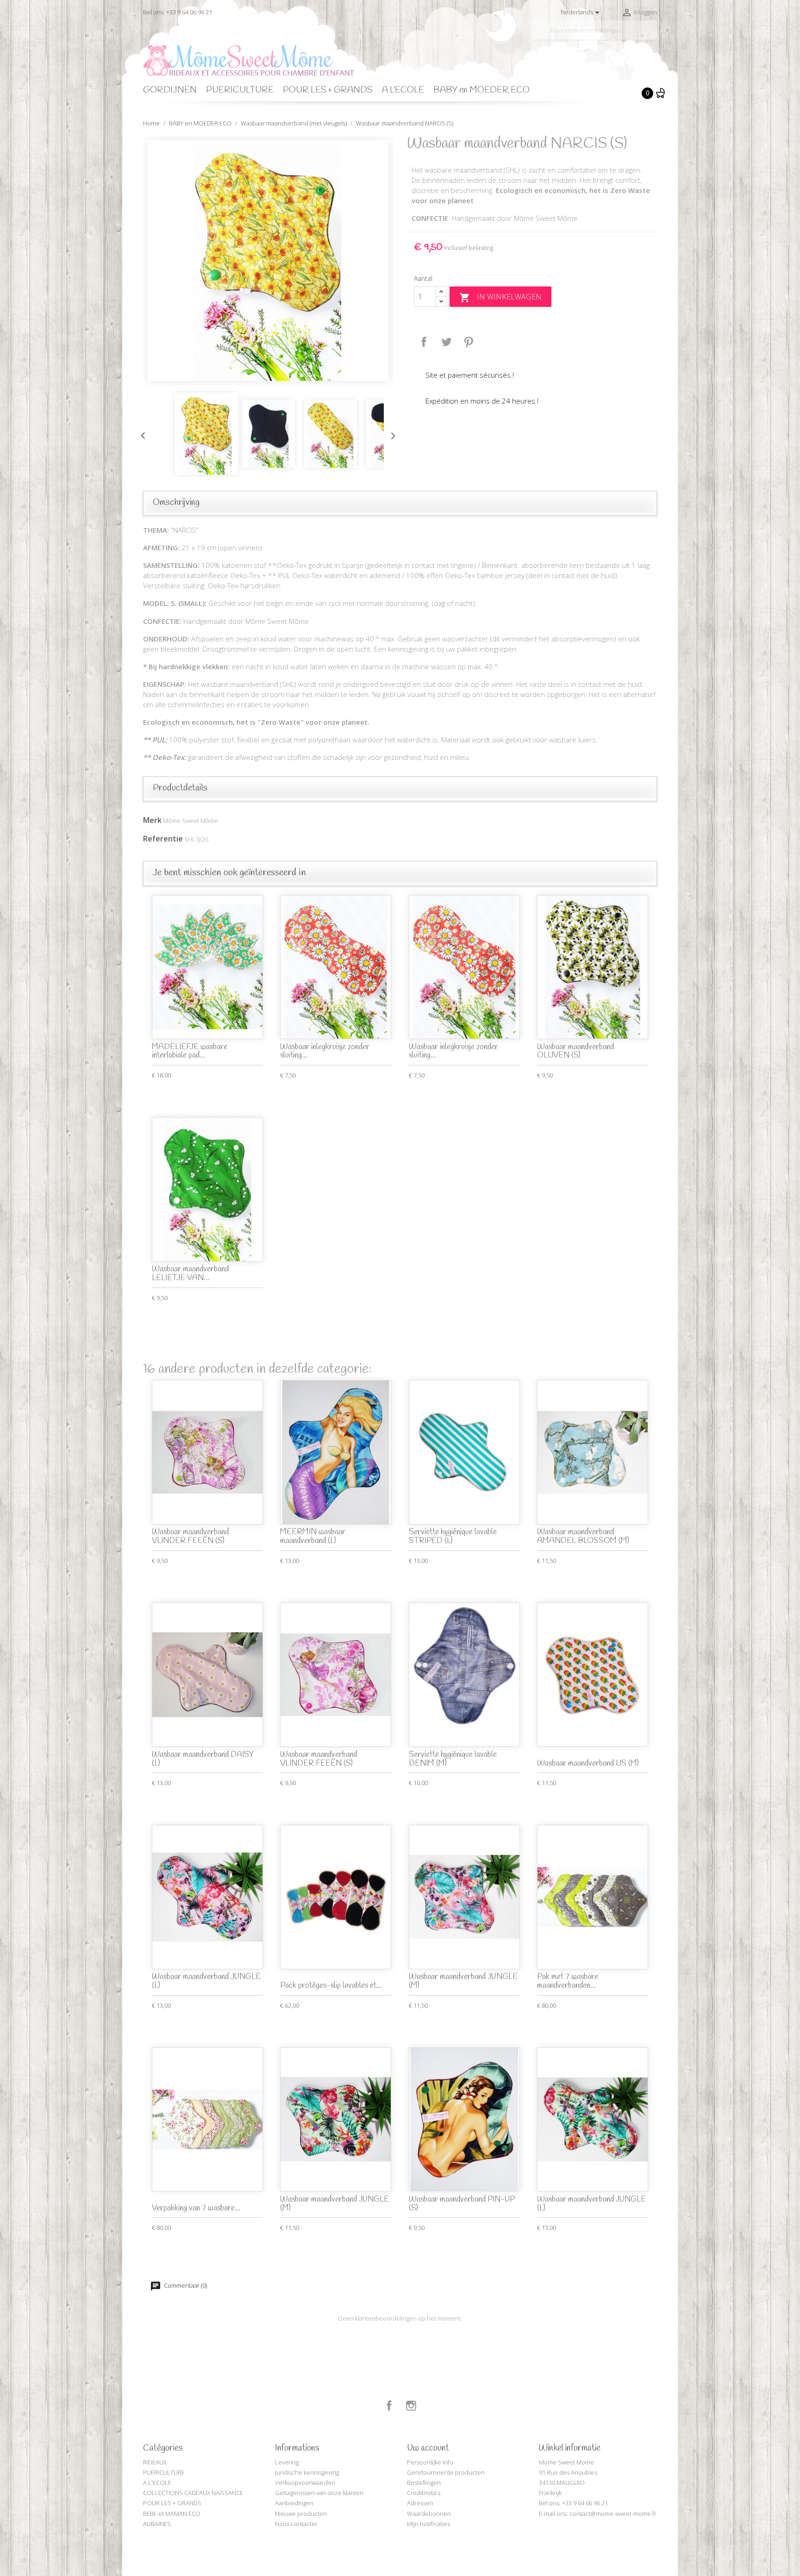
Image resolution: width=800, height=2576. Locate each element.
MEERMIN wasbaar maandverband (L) (313, 1537)
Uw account (428, 2448)
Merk (152, 820)
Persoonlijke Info (430, 2462)
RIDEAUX (155, 2462)
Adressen (420, 2503)
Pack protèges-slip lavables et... (331, 1986)
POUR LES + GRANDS (328, 90)
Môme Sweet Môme (191, 821)
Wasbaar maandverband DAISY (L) (203, 1759)
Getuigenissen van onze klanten (319, 2493)
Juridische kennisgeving (307, 2472)
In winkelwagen (500, 297)
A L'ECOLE (403, 90)
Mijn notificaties (428, 2524)
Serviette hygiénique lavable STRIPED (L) (453, 1537)
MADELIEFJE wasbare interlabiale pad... (190, 1052)
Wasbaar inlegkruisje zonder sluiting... (325, 1052)
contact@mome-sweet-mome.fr (613, 2514)
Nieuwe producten (301, 2514)
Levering (287, 2462)
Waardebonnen (429, 2514)
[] (653, 36)
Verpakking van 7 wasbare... (196, 2208)
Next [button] (391, 434)
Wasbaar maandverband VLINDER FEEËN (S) (190, 1537)
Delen (424, 342)
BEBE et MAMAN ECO (172, 2514)
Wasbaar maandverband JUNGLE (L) (206, 1981)
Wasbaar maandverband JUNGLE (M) (463, 1981)
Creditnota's (424, 2493)
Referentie (163, 839)
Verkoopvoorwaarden (305, 2483)
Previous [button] (141, 434)
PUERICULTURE (240, 90)
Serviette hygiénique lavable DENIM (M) (453, 1759)
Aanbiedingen (294, 2503)
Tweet (446, 342)
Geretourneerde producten (446, 2472)
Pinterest (469, 342)
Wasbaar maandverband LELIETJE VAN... (190, 1274)
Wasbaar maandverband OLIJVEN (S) (575, 1052)
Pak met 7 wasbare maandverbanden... (568, 1981)
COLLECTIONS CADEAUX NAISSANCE (193, 2493)
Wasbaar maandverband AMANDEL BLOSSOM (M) (583, 1537)
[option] (268, 261)
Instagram (411, 2406)
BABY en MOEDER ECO (481, 90)
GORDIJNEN (170, 90)
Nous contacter (296, 2524)
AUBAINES (157, 2524)
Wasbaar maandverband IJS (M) (588, 1764)
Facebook (389, 2406)
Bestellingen (424, 2483)
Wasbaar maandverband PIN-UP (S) (462, 2204)
